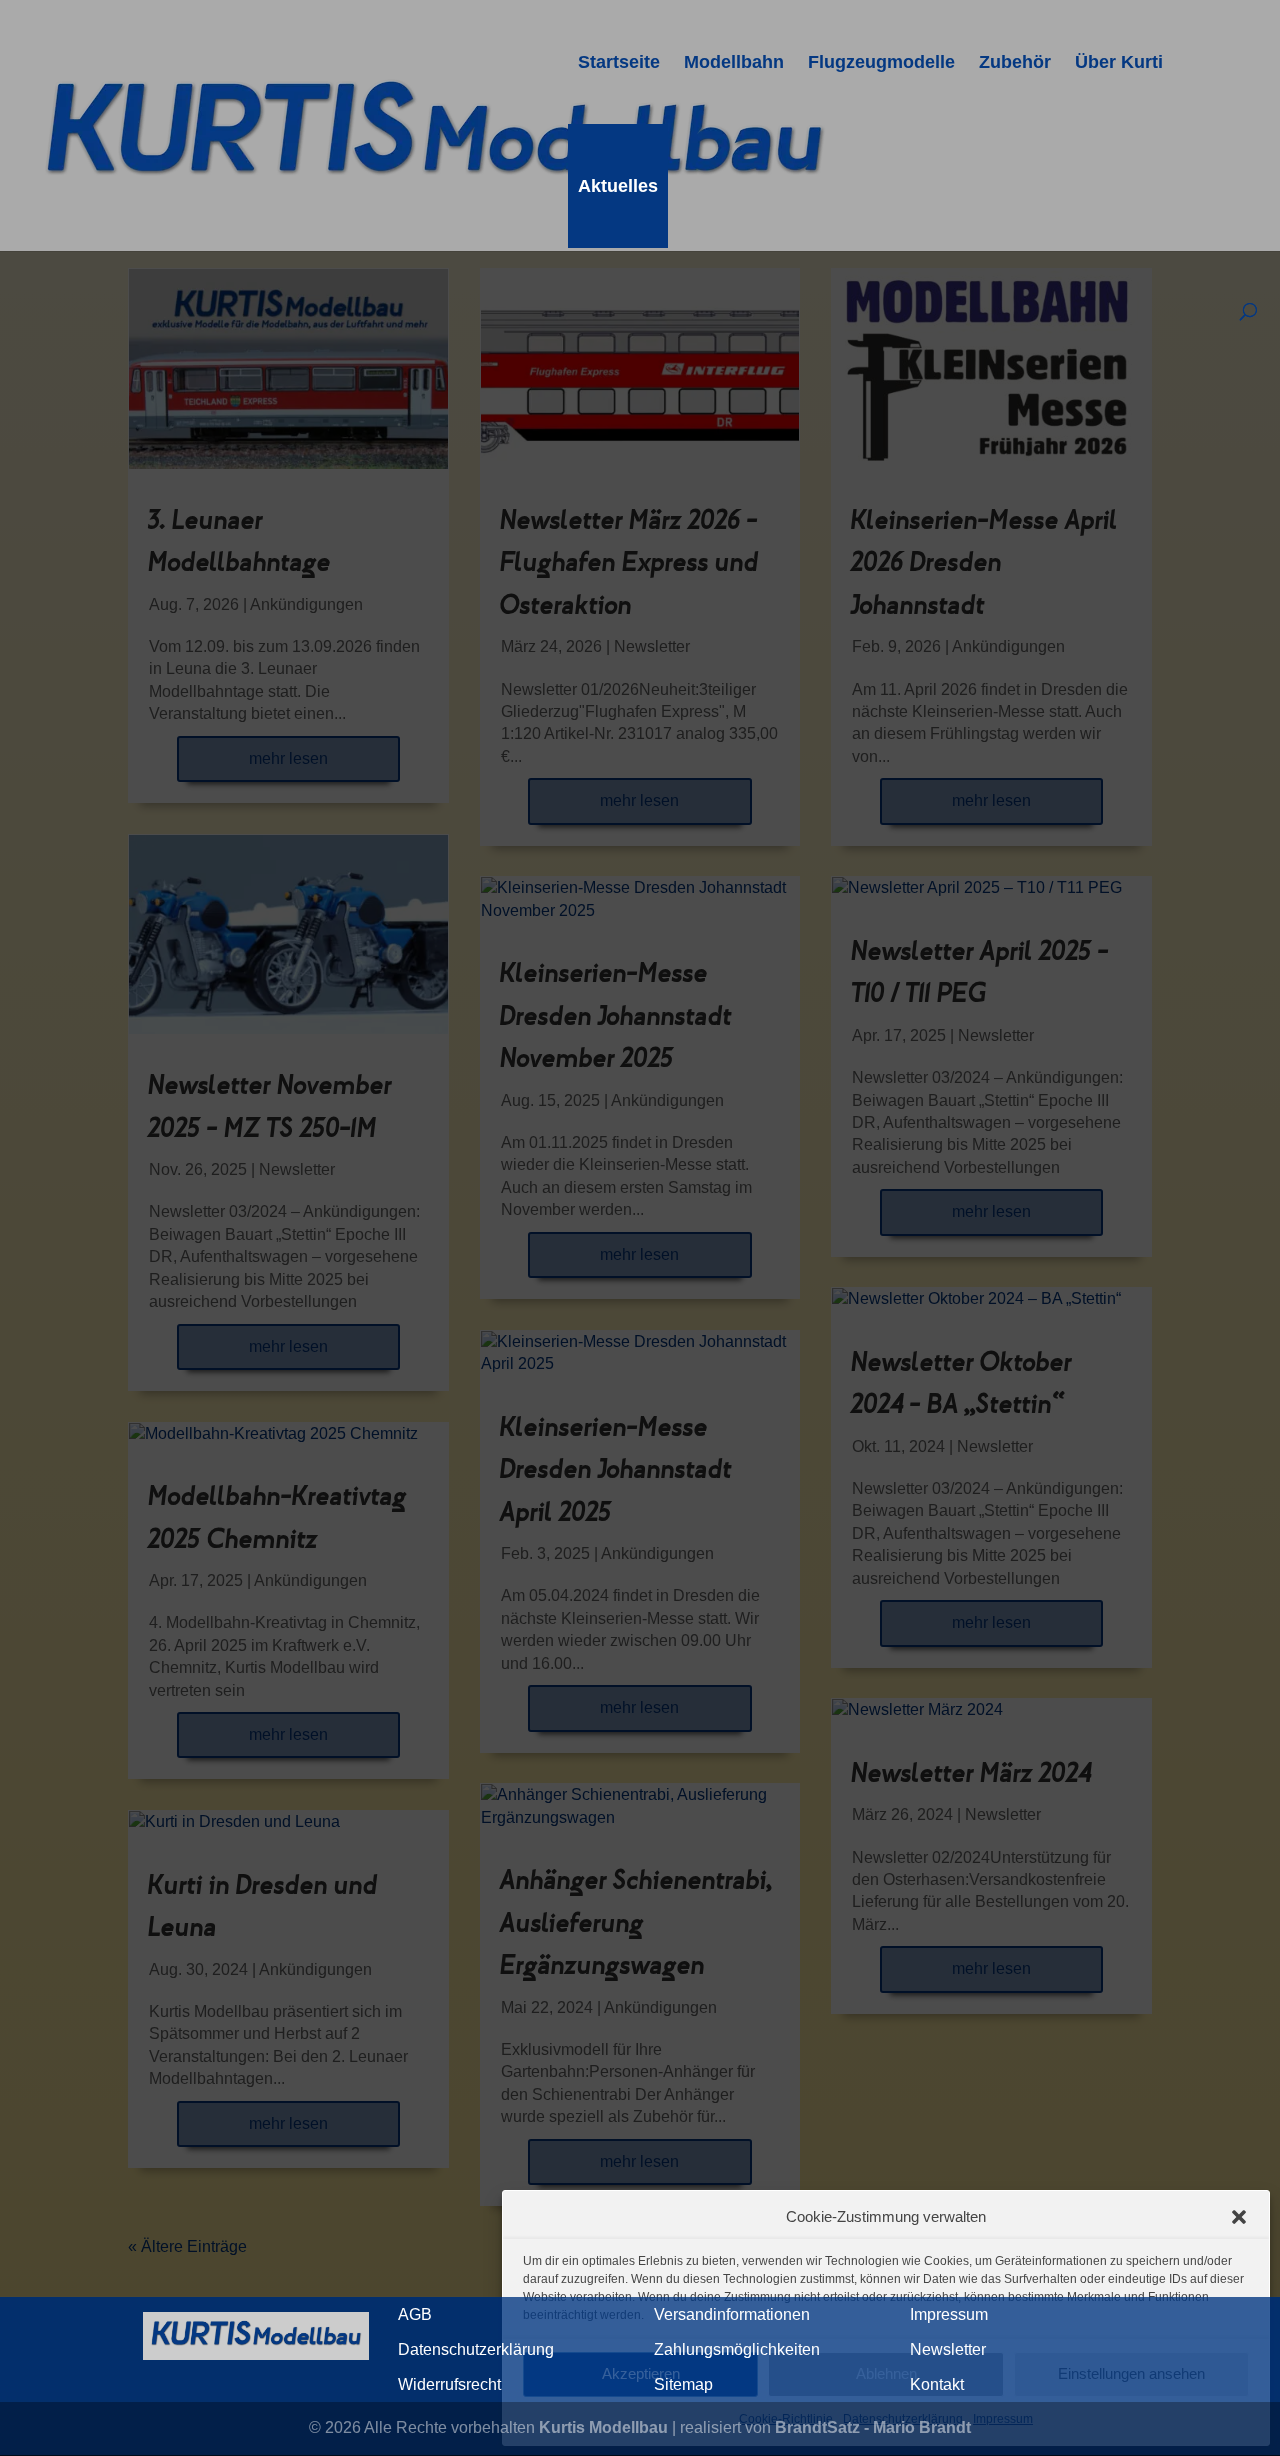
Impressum (1003, 2419)
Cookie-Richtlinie (786, 2419)
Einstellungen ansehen (1131, 2373)
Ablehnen (886, 2373)
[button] (1239, 2217)
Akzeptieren (641, 2373)
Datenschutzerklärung (903, 2419)
